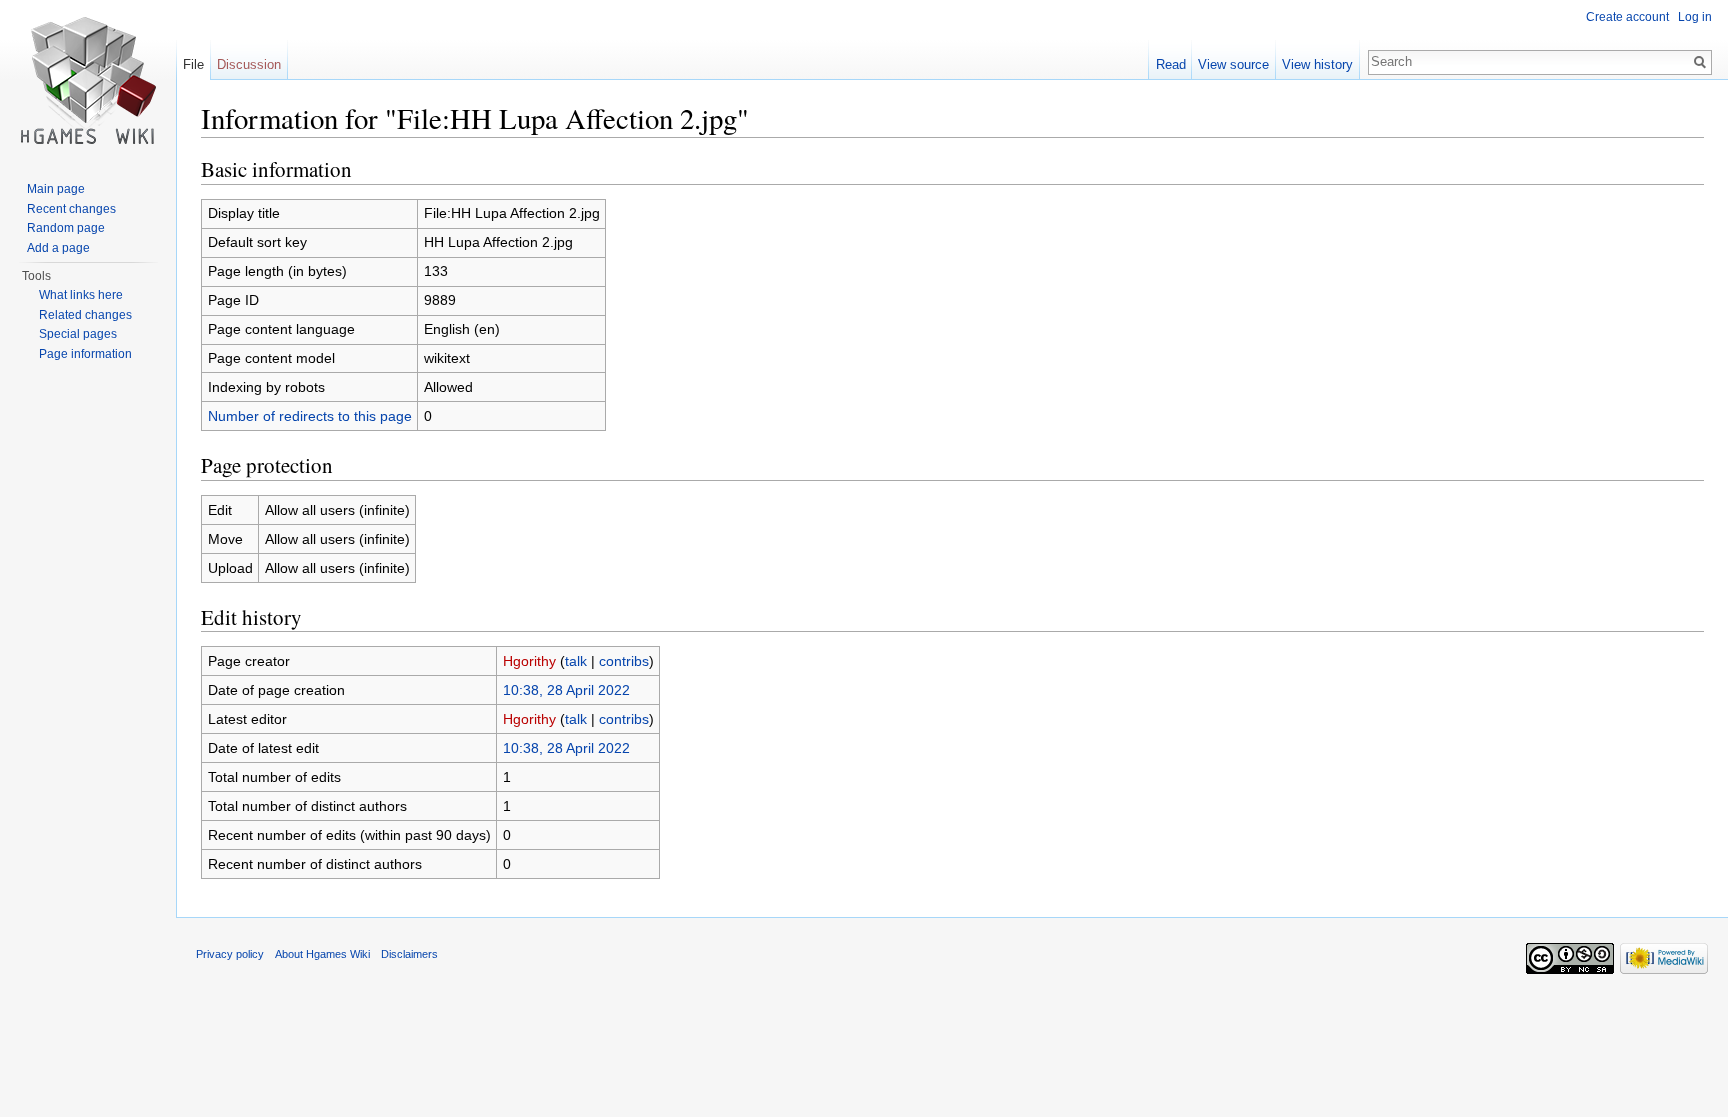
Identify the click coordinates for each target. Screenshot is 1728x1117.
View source (1233, 64)
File (193, 64)
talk (576, 661)
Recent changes (71, 209)
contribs (624, 661)
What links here (81, 295)
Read (1171, 64)
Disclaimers (409, 954)
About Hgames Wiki (322, 954)
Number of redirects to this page (310, 416)
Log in (1695, 17)
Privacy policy (230, 954)
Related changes (85, 315)
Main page (56, 189)
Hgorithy (529, 661)
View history (1317, 64)
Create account (1627, 17)
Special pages (78, 334)
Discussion (249, 64)
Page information (85, 354)
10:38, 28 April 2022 (566, 690)
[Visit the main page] (88, 80)
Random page (66, 228)
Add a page (58, 248)
